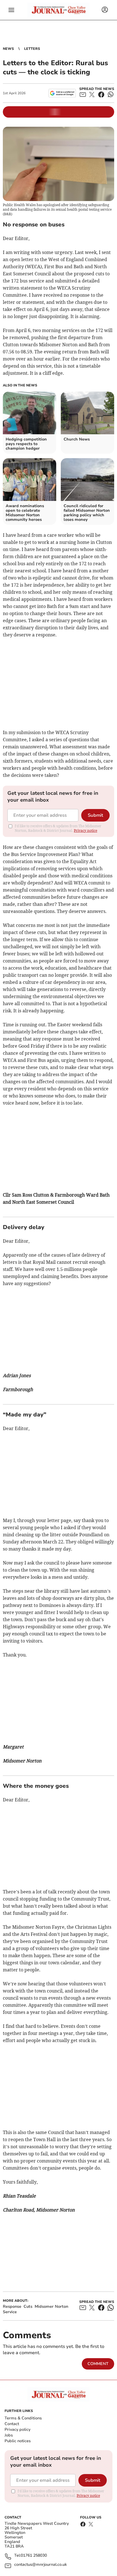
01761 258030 (34, 2556)
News (8, 49)
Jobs (9, 2435)
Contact (12, 2424)
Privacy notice (85, 831)
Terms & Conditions (23, 2418)
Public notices (18, 2441)
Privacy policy (17, 2429)
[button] (11, 10)
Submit (95, 815)
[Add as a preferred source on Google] (62, 93)
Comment (98, 2364)
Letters (32, 49)
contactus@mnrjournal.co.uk (40, 2565)
